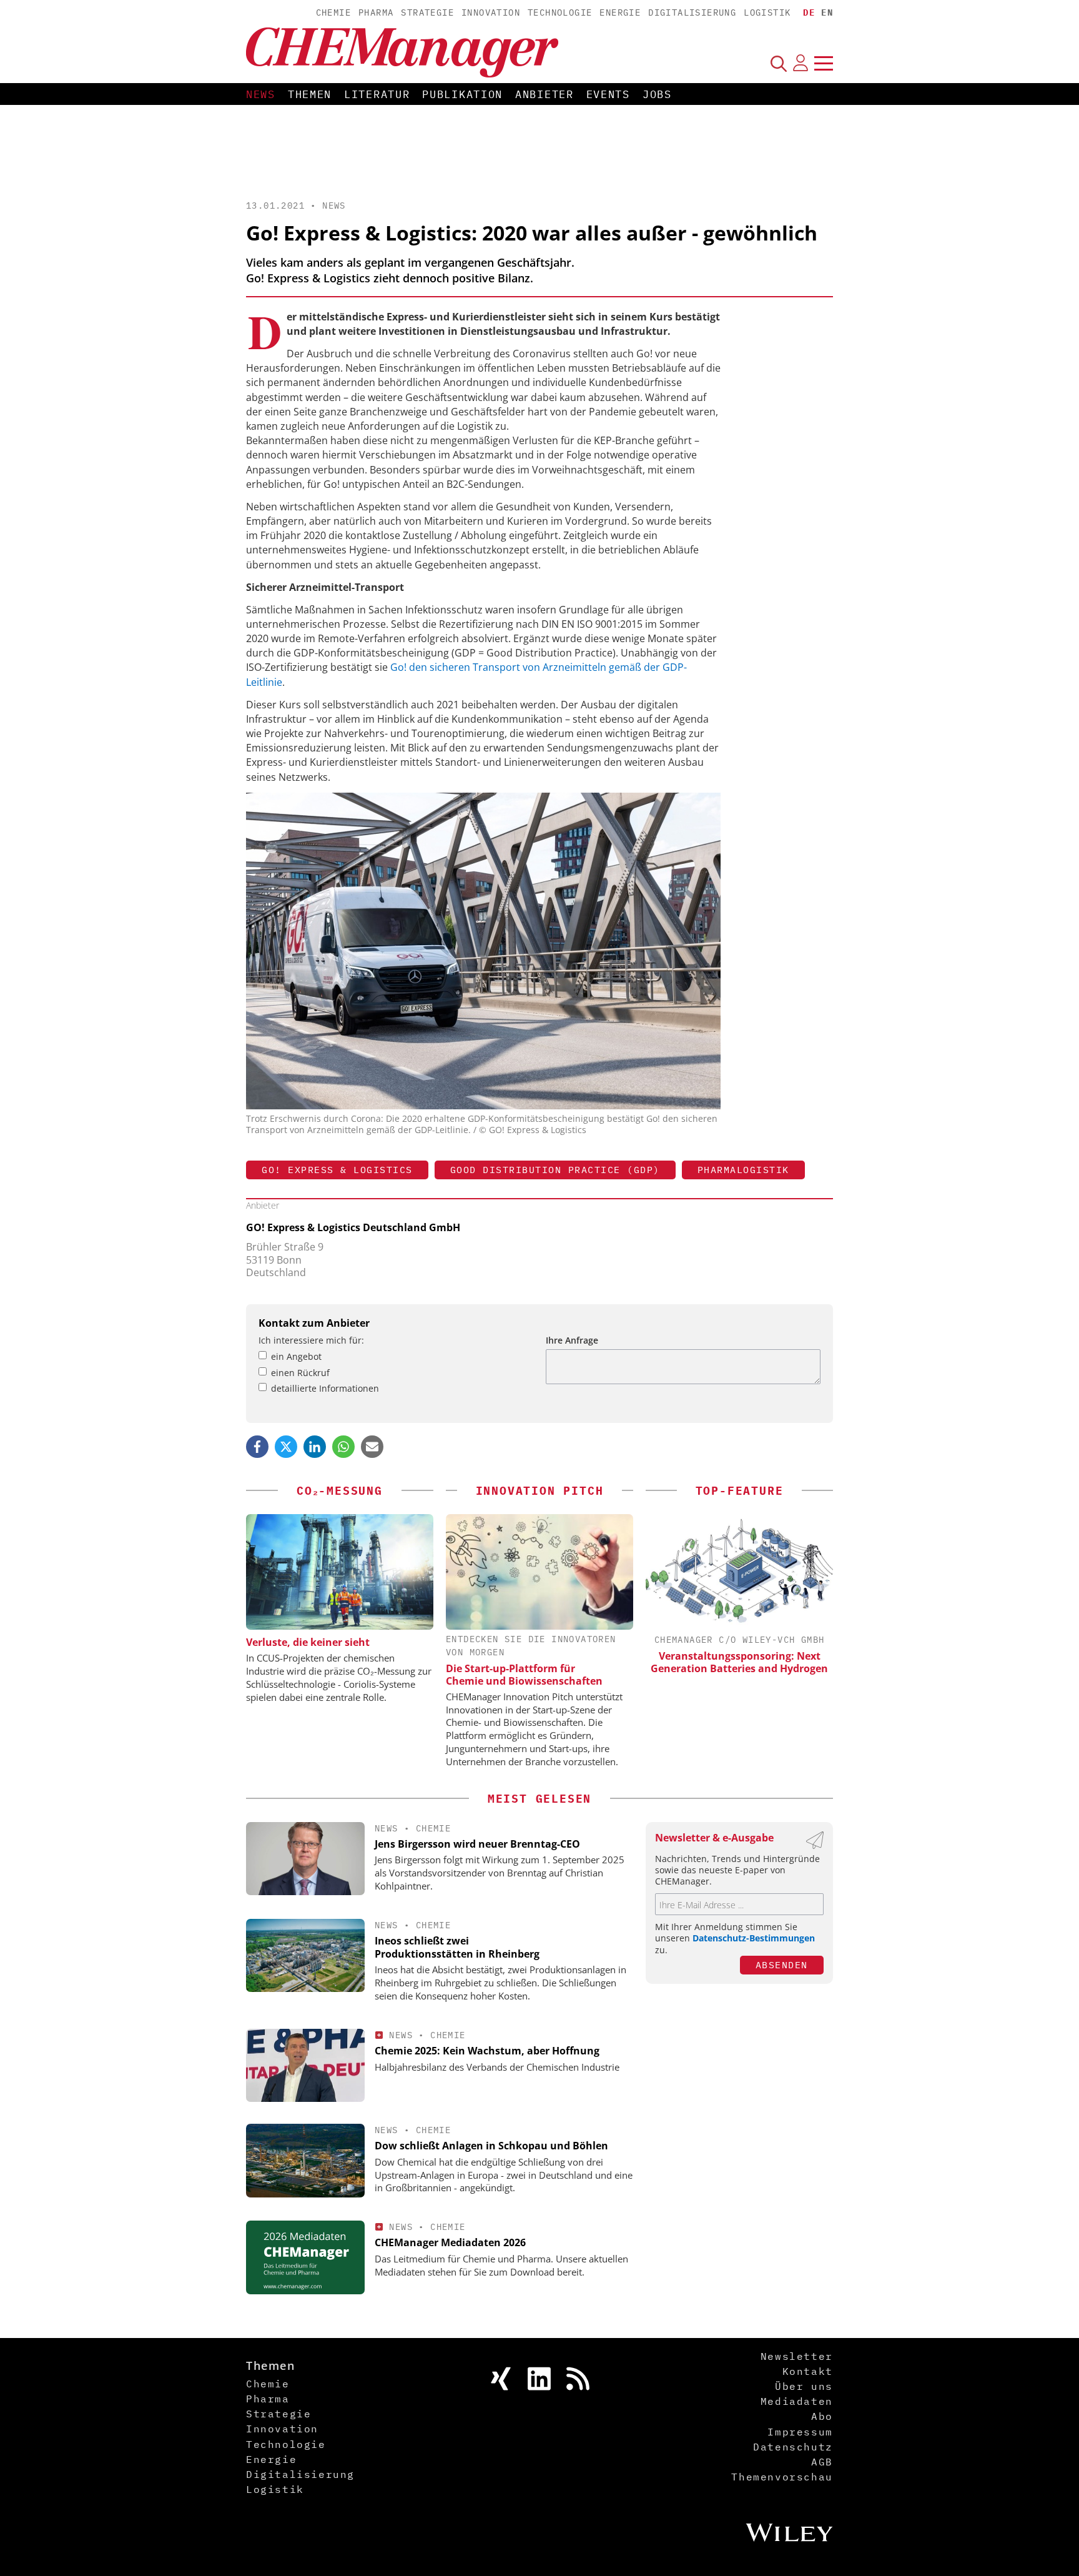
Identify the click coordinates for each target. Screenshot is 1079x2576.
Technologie (560, 12)
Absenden (782, 1965)
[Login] (801, 63)
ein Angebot (296, 1356)
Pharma (376, 12)
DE (809, 12)
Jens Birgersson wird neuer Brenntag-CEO (477, 1844)
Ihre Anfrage (572, 1340)
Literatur (377, 94)
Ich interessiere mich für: (311, 1340)
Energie (620, 12)
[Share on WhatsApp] (343, 1447)
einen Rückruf (300, 1373)
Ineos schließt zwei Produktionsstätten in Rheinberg (457, 1947)
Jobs (657, 94)
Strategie (427, 12)
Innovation (491, 12)
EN (827, 12)
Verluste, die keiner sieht (308, 1642)
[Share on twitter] (286, 1447)
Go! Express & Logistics (337, 1170)
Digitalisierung (692, 12)
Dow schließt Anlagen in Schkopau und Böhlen (491, 2146)
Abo (822, 2416)
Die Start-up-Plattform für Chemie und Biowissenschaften (524, 1675)
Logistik (767, 12)
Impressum (800, 2432)
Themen (310, 94)
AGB (822, 2462)
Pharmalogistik (743, 1170)
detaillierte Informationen (325, 1388)
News (261, 94)
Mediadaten (797, 2401)
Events (608, 94)
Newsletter (797, 2356)
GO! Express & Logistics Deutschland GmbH (353, 1227)
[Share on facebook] (257, 1447)
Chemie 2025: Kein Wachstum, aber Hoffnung (487, 2051)
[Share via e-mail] (372, 1447)
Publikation (462, 94)
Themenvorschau (782, 2477)
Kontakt (808, 2371)
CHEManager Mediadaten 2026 (450, 2242)
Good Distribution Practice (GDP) (555, 1170)
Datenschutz (793, 2447)
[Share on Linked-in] (315, 1447)
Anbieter (544, 94)
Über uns (804, 2386)
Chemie (333, 12)
